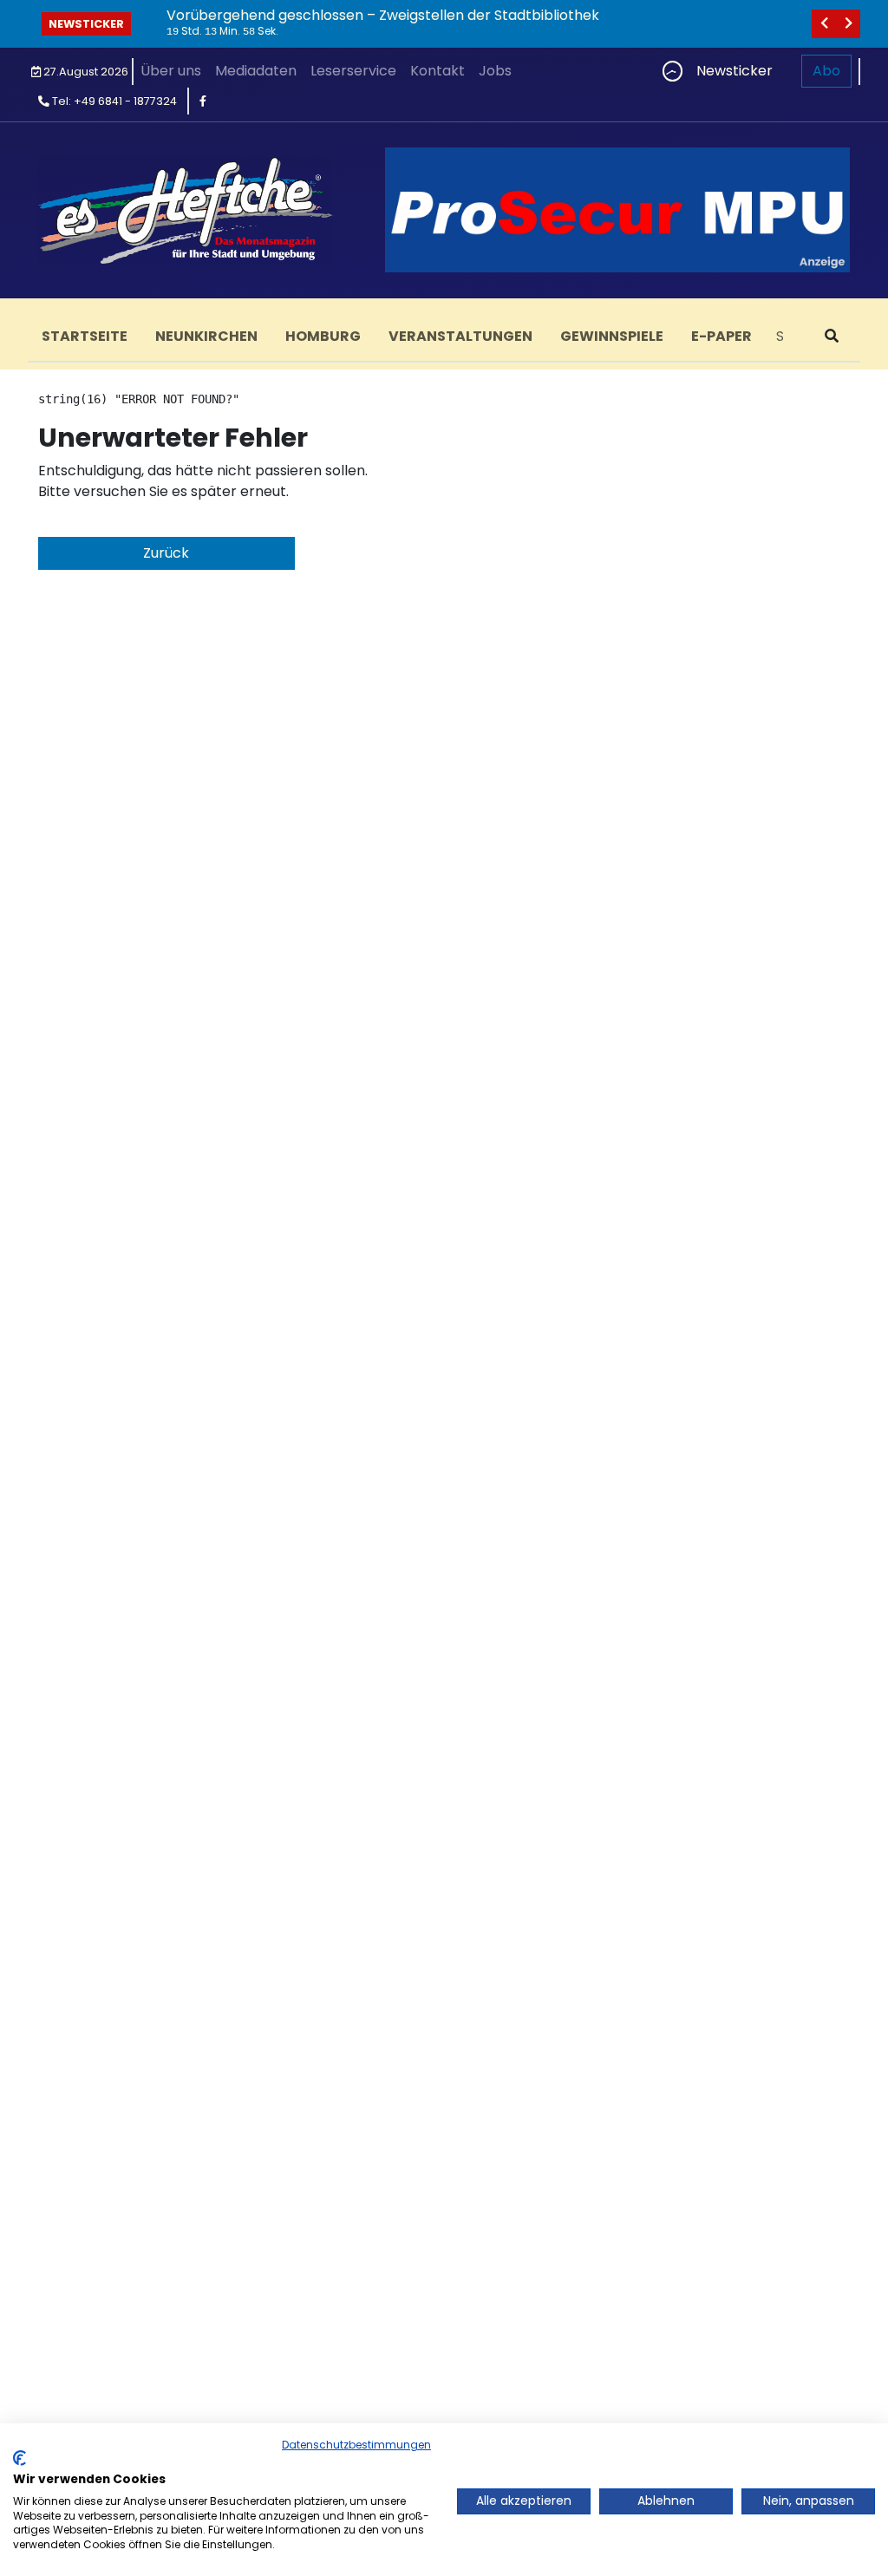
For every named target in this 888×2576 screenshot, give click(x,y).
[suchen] (832, 337)
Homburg (323, 336)
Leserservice (353, 71)
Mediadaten (256, 71)
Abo (826, 71)
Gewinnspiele (612, 336)
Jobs (495, 71)
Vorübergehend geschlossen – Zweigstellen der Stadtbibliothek (383, 15)
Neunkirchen (206, 336)
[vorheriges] (824, 24)
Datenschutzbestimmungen (356, 2445)
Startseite (85, 336)
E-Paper (721, 336)
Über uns (171, 71)
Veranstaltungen (460, 336)
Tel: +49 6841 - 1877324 (113, 101)
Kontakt (437, 71)
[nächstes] (848, 24)
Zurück (166, 553)
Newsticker (86, 24)
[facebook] (203, 101)
